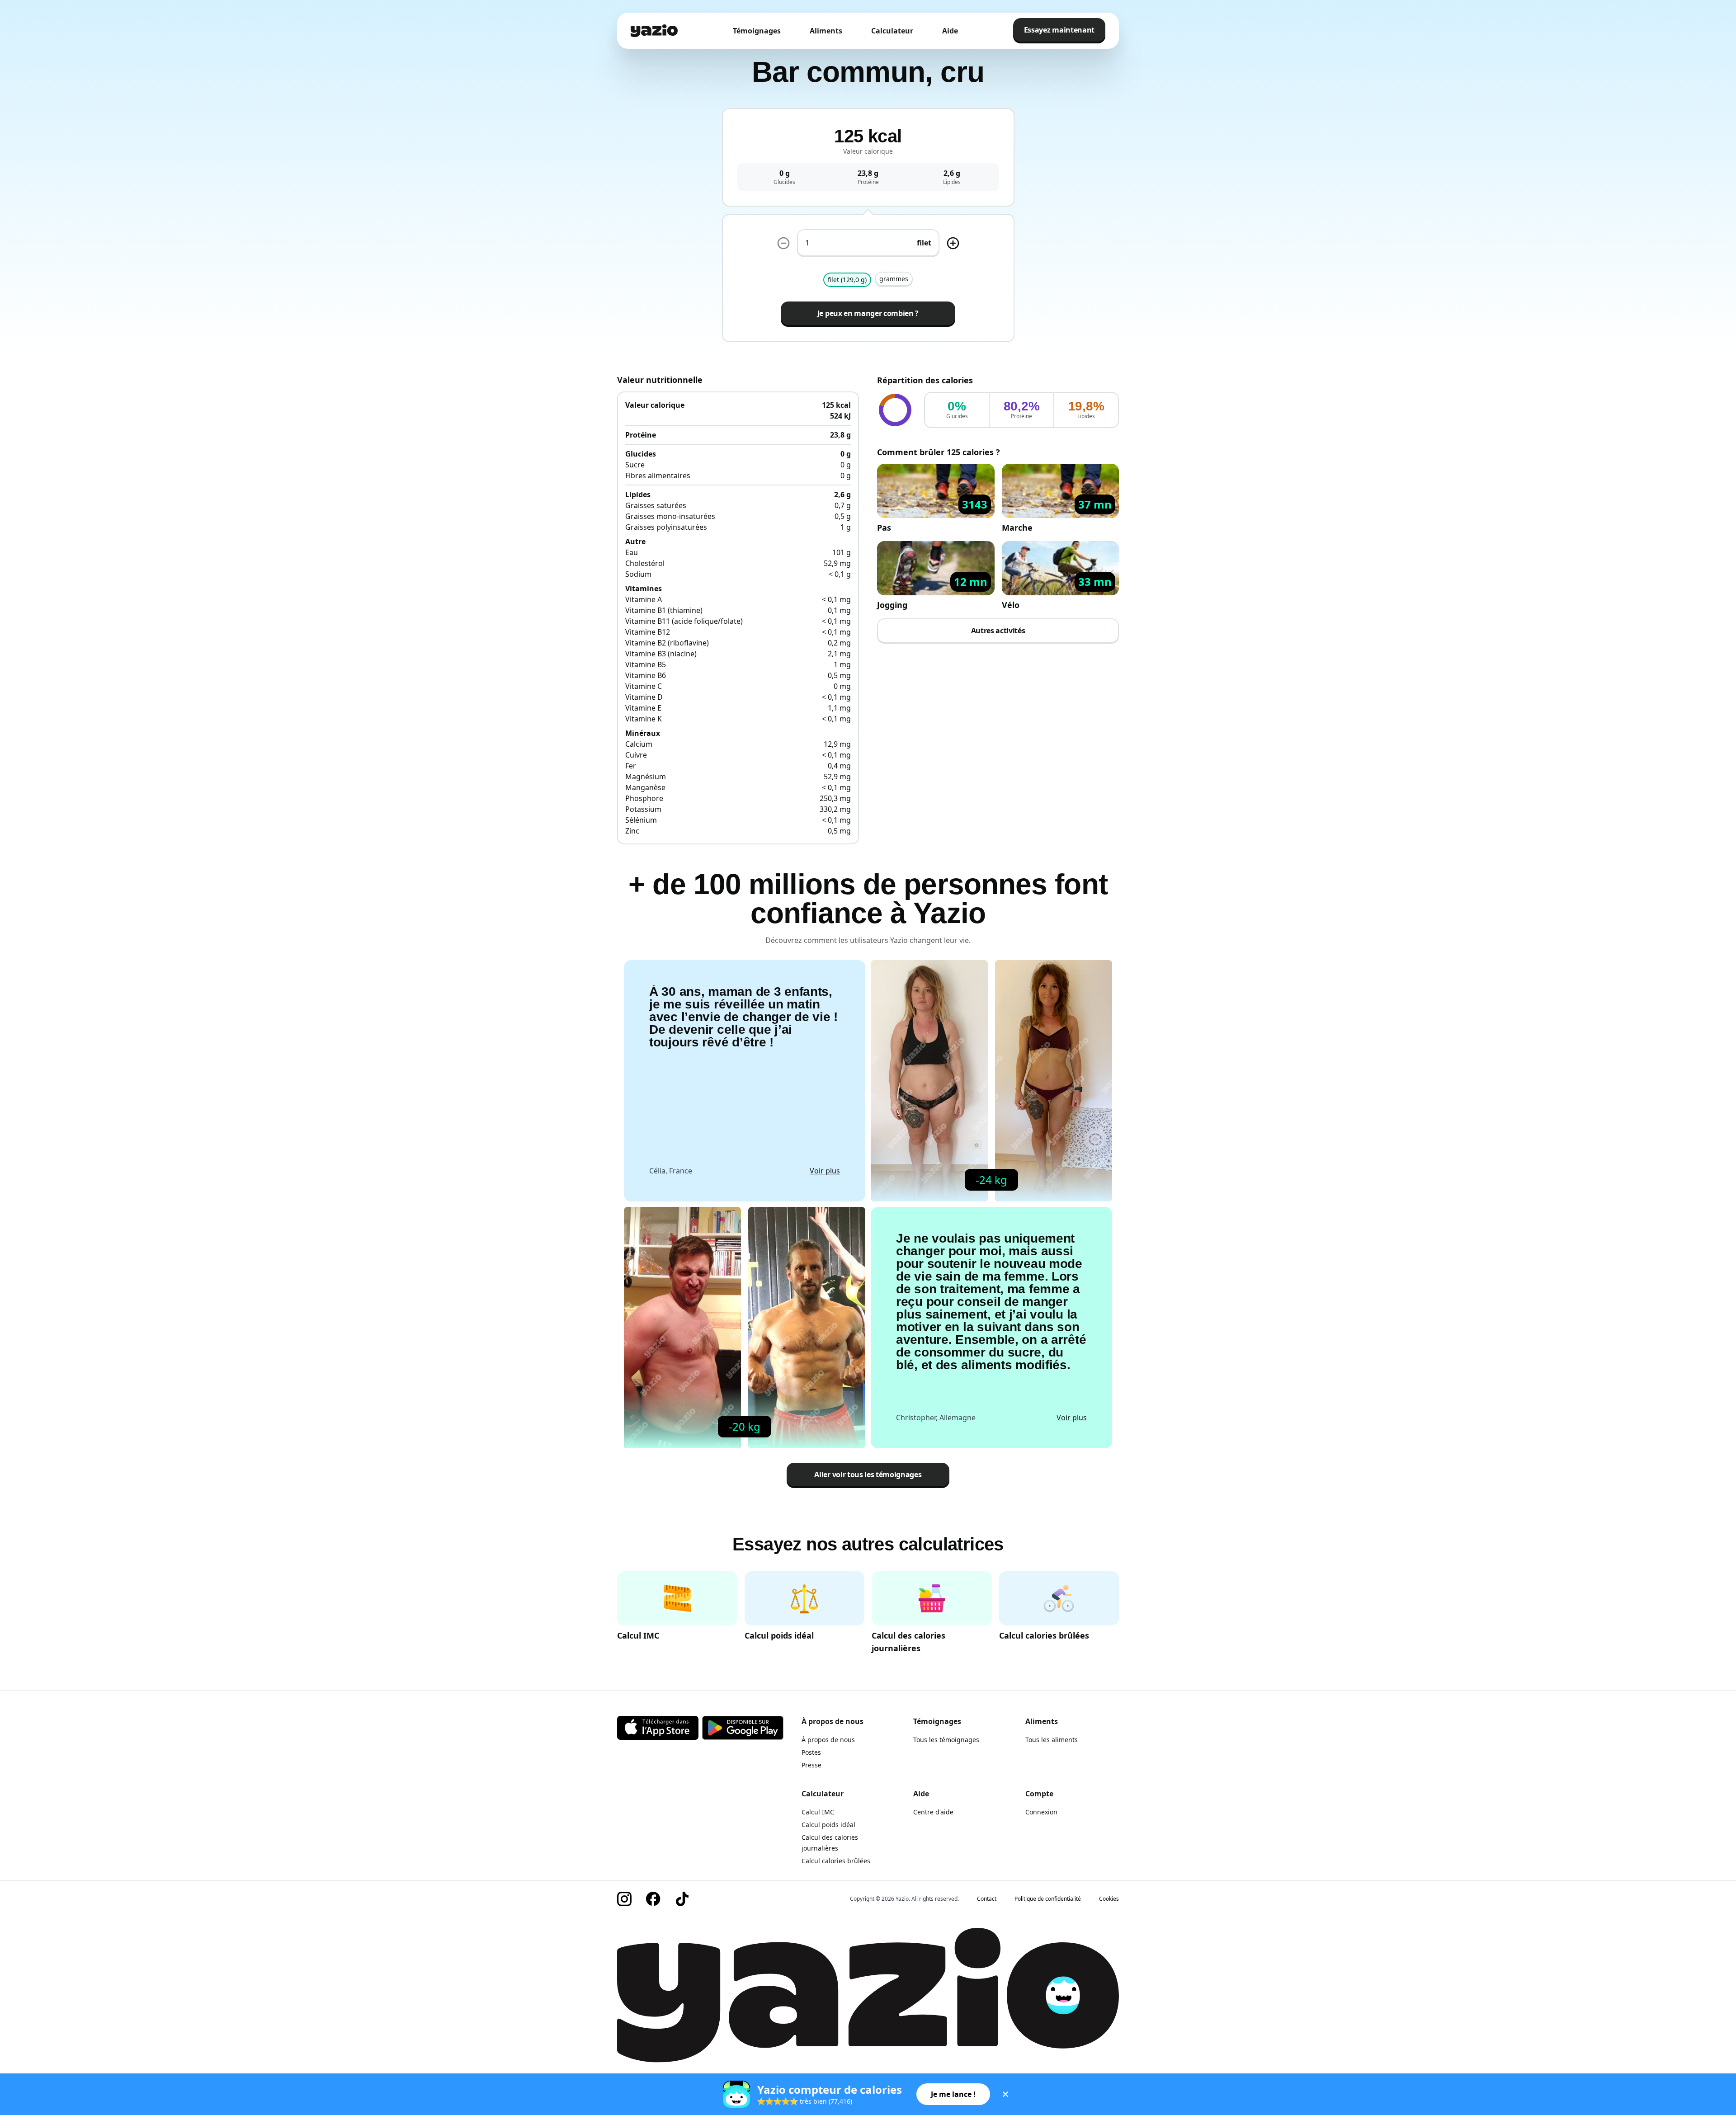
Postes (811, 1752)
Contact (987, 1899)
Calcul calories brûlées (836, 1861)
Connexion (1041, 1812)
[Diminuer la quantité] (953, 243)
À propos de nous (828, 1740)
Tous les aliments (1052, 1740)
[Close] (1005, 2094)
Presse (811, 1765)
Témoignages (757, 31)
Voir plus (825, 1171)
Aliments (826, 31)
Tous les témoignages (946, 1740)
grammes (894, 279)
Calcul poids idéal (828, 1825)
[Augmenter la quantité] (783, 243)
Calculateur (892, 31)
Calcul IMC (818, 1812)
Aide (950, 31)
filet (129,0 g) (847, 280)
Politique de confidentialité (1048, 1899)
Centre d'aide (933, 1812)
